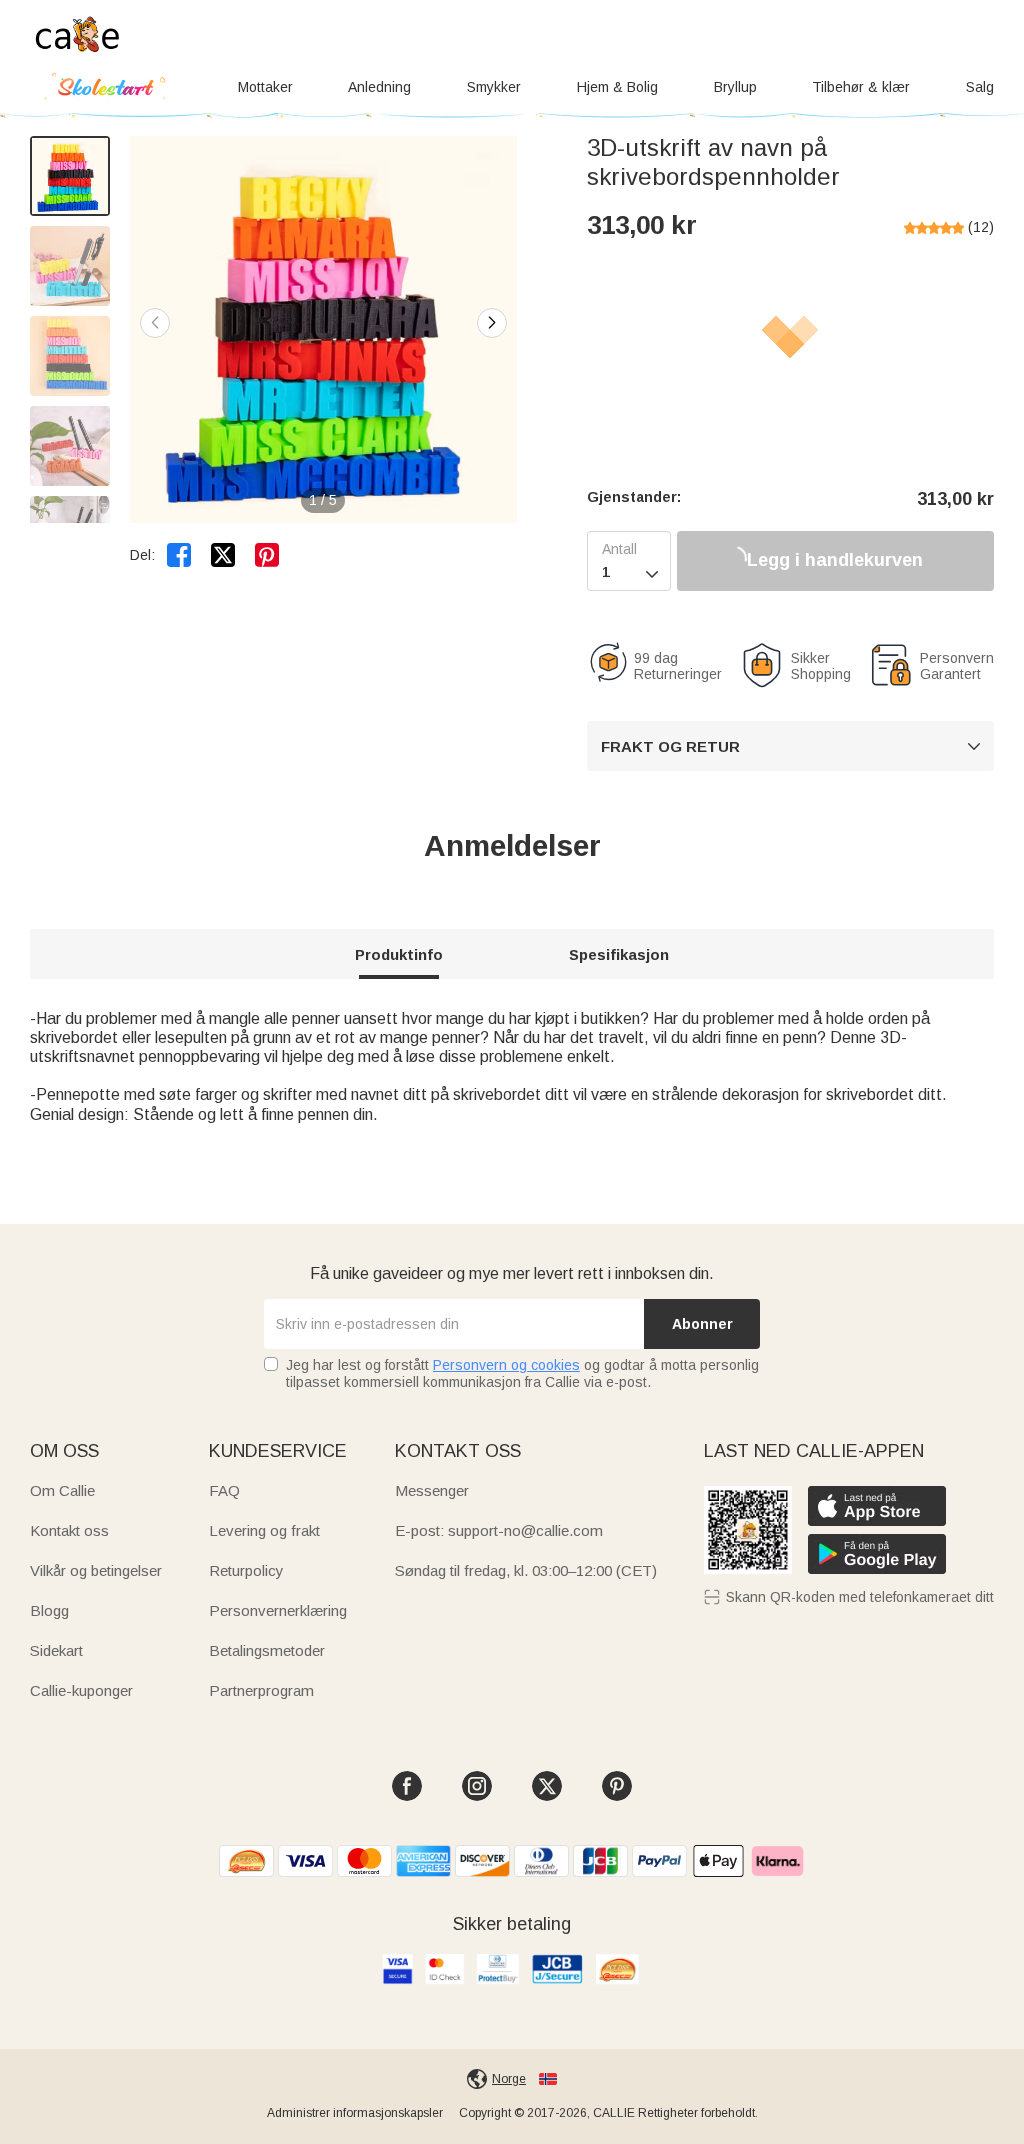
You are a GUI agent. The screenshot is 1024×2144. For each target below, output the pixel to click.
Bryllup (735, 87)
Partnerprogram (261, 1690)
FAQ (224, 1490)
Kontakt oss (69, 1530)
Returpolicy (246, 1570)
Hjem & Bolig (617, 87)
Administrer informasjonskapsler (355, 2113)
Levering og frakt (264, 1530)
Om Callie (62, 1490)
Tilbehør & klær (861, 87)
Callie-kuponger (81, 1690)
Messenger (432, 1490)
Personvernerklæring (278, 1610)
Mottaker (265, 87)
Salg (980, 87)
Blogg (49, 1610)
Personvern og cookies (506, 1365)
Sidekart (56, 1650)
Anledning (379, 87)
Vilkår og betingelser (96, 1570)
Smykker (494, 87)
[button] (492, 323)
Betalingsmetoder (267, 1650)
